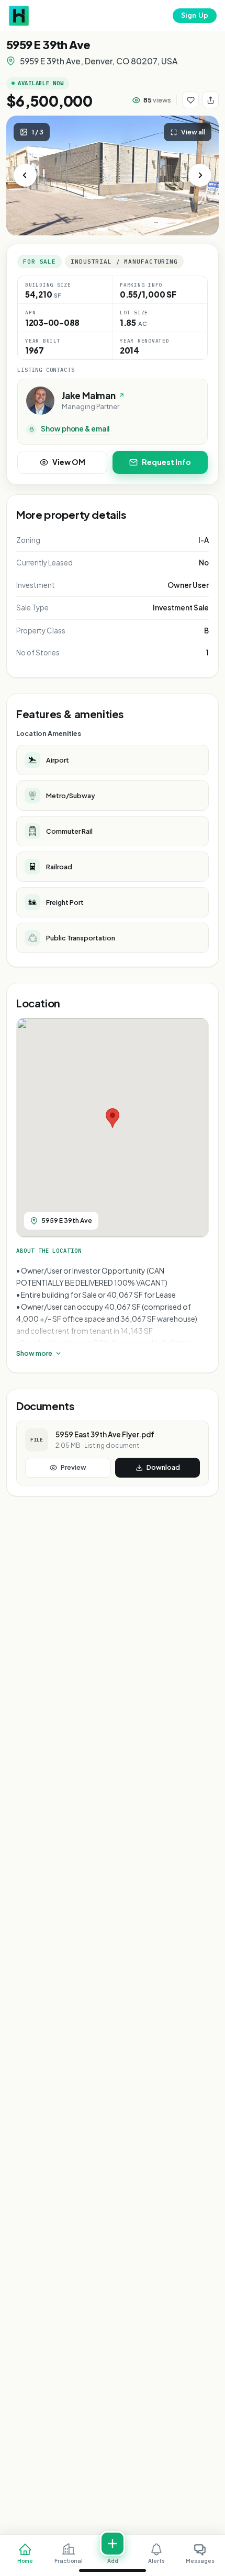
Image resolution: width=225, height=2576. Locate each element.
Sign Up (195, 15)
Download (163, 1467)
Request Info (166, 462)
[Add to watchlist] (190, 100)
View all (193, 132)
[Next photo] (200, 175)
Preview (74, 1467)
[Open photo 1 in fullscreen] (113, 175)
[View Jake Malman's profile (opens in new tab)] (40, 401)
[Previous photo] (25, 175)
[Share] (210, 100)
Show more (34, 1353)
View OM (69, 462)
